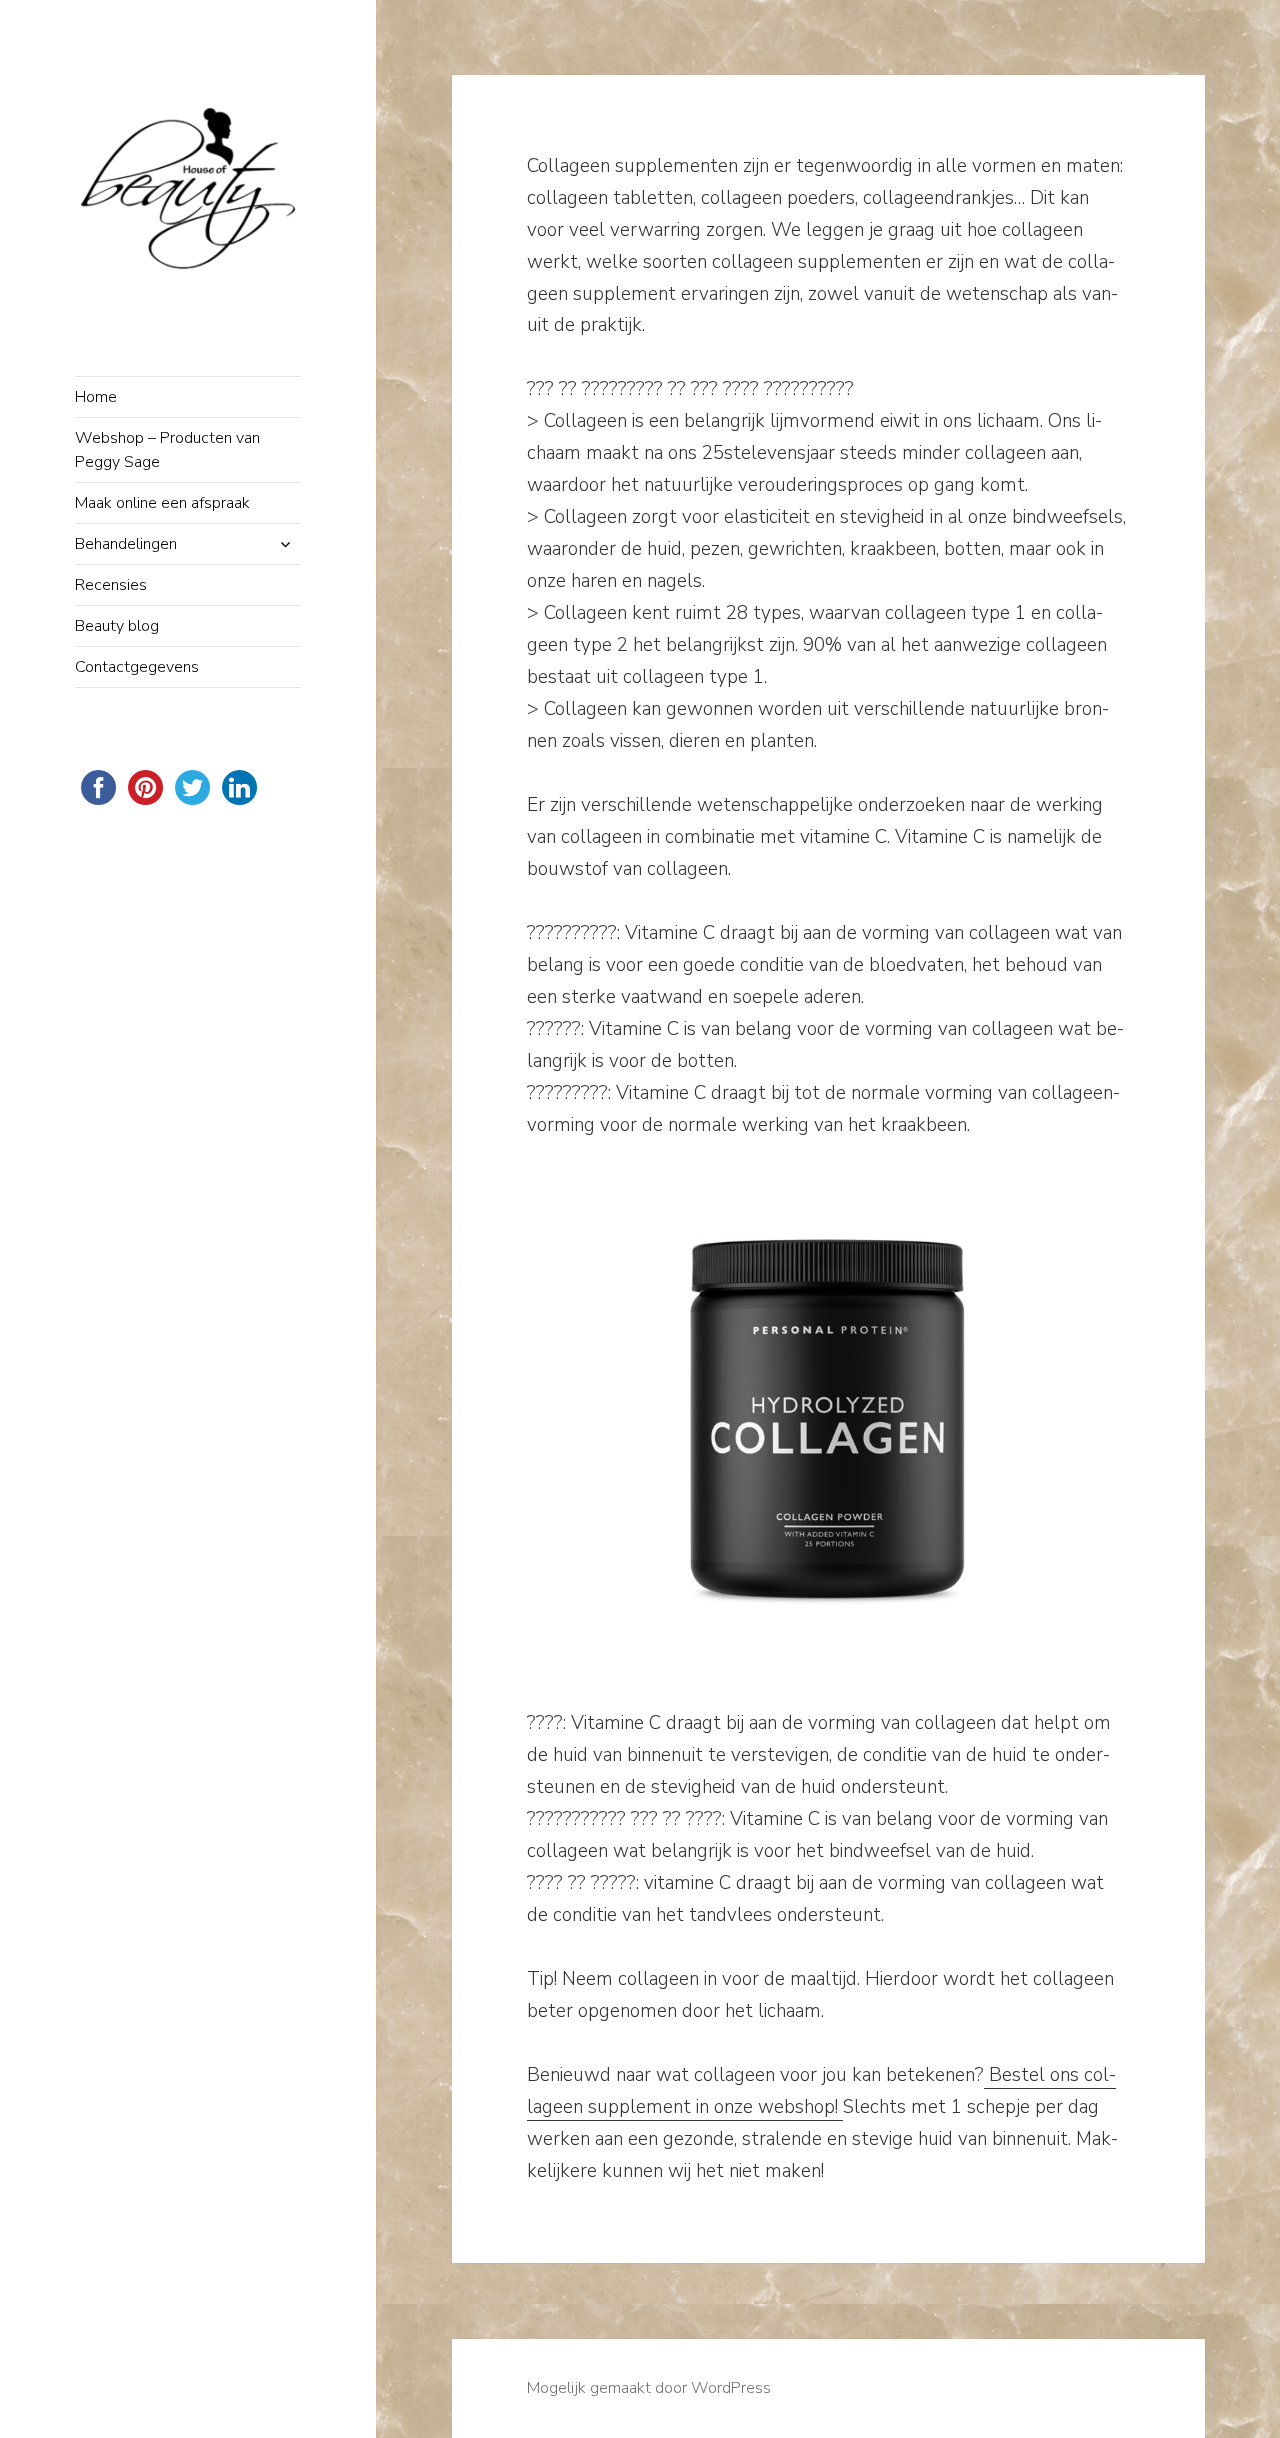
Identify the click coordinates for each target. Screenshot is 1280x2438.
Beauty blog (117, 626)
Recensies (111, 585)
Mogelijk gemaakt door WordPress (649, 2388)
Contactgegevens (137, 667)
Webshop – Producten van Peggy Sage (167, 450)
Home (96, 397)
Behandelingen (126, 544)
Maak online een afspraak (162, 503)
